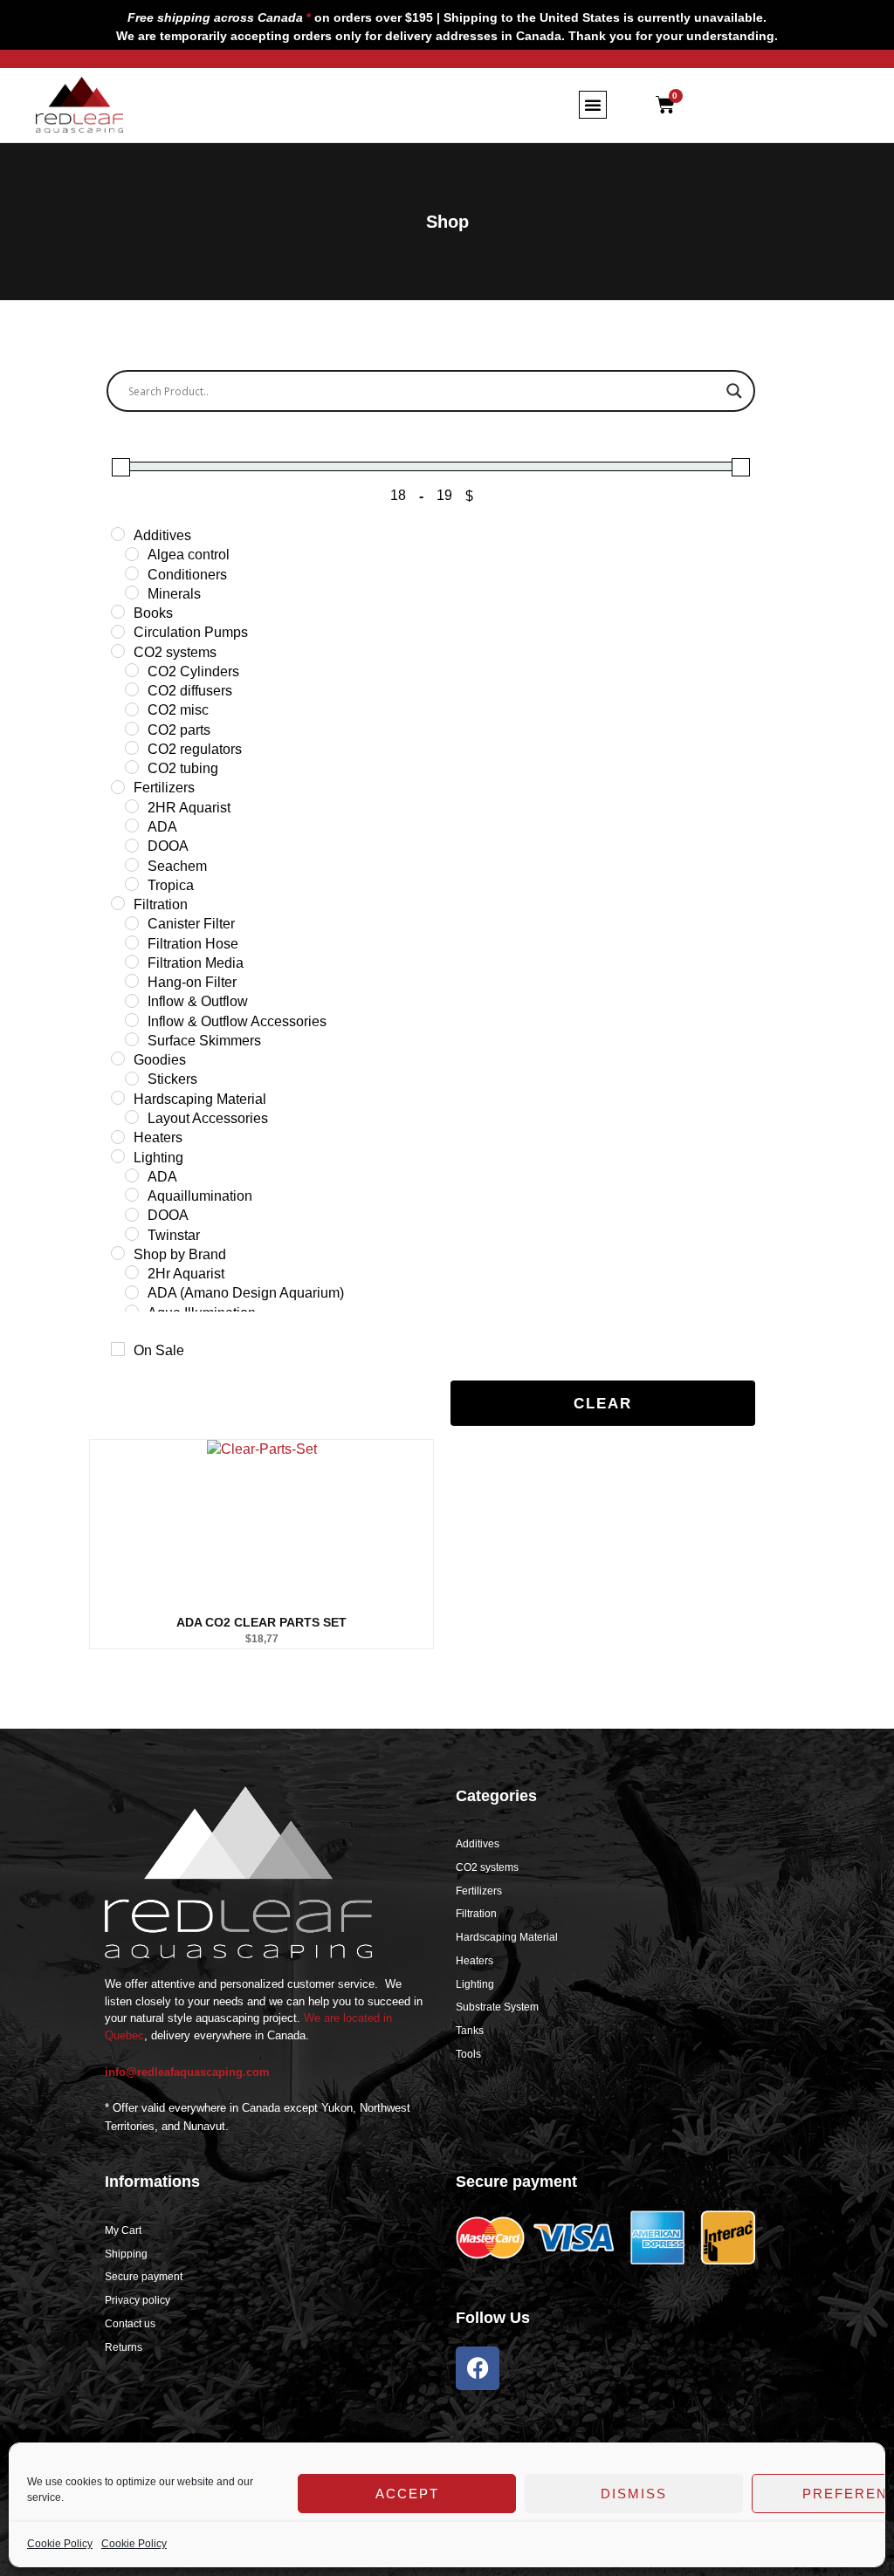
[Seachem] (132, 865)
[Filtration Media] (132, 962)
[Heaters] (118, 1137)
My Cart (123, 2230)
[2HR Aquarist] (132, 806)
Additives (478, 1844)
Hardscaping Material (507, 1937)
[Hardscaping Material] (118, 1098)
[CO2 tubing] (132, 767)
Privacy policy (138, 2300)
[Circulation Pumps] (118, 632)
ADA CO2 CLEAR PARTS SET (261, 1622)
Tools (468, 2054)
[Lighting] (118, 1156)
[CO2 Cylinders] (132, 670)
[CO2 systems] (118, 651)
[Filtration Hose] (132, 942)
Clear (603, 1404)
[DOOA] (132, 846)
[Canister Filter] (132, 923)
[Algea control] (132, 554)
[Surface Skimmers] (132, 1039)
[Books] (118, 612)
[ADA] (132, 826)
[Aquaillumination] (132, 1195)
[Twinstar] (132, 1234)
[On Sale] (118, 1349)
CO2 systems (487, 1867)
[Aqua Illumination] (132, 1312)
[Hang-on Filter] (132, 981)
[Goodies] (118, 1058)
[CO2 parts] (132, 729)
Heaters (475, 1961)
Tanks (470, 2031)
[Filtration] (118, 903)
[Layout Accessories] (132, 1117)
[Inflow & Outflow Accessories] (132, 1020)
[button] (593, 105)
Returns (124, 2347)
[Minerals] (132, 593)
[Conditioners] (132, 573)
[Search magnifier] (734, 391)
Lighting (475, 1984)
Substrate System (497, 2007)
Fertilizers (479, 1891)
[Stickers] (132, 1079)
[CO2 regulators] (132, 748)
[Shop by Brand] (118, 1253)
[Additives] (118, 534)
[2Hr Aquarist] (132, 1272)
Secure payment (144, 2277)
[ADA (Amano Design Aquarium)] (132, 1292)
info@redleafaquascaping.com (187, 2072)
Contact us (130, 2324)
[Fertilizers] (118, 787)
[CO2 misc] (132, 709)
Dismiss (634, 2494)
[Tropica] (132, 884)
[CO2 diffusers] (132, 689)
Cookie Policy (60, 2544)
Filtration (476, 1914)
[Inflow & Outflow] (132, 1001)
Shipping (126, 2254)
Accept (407, 2494)
